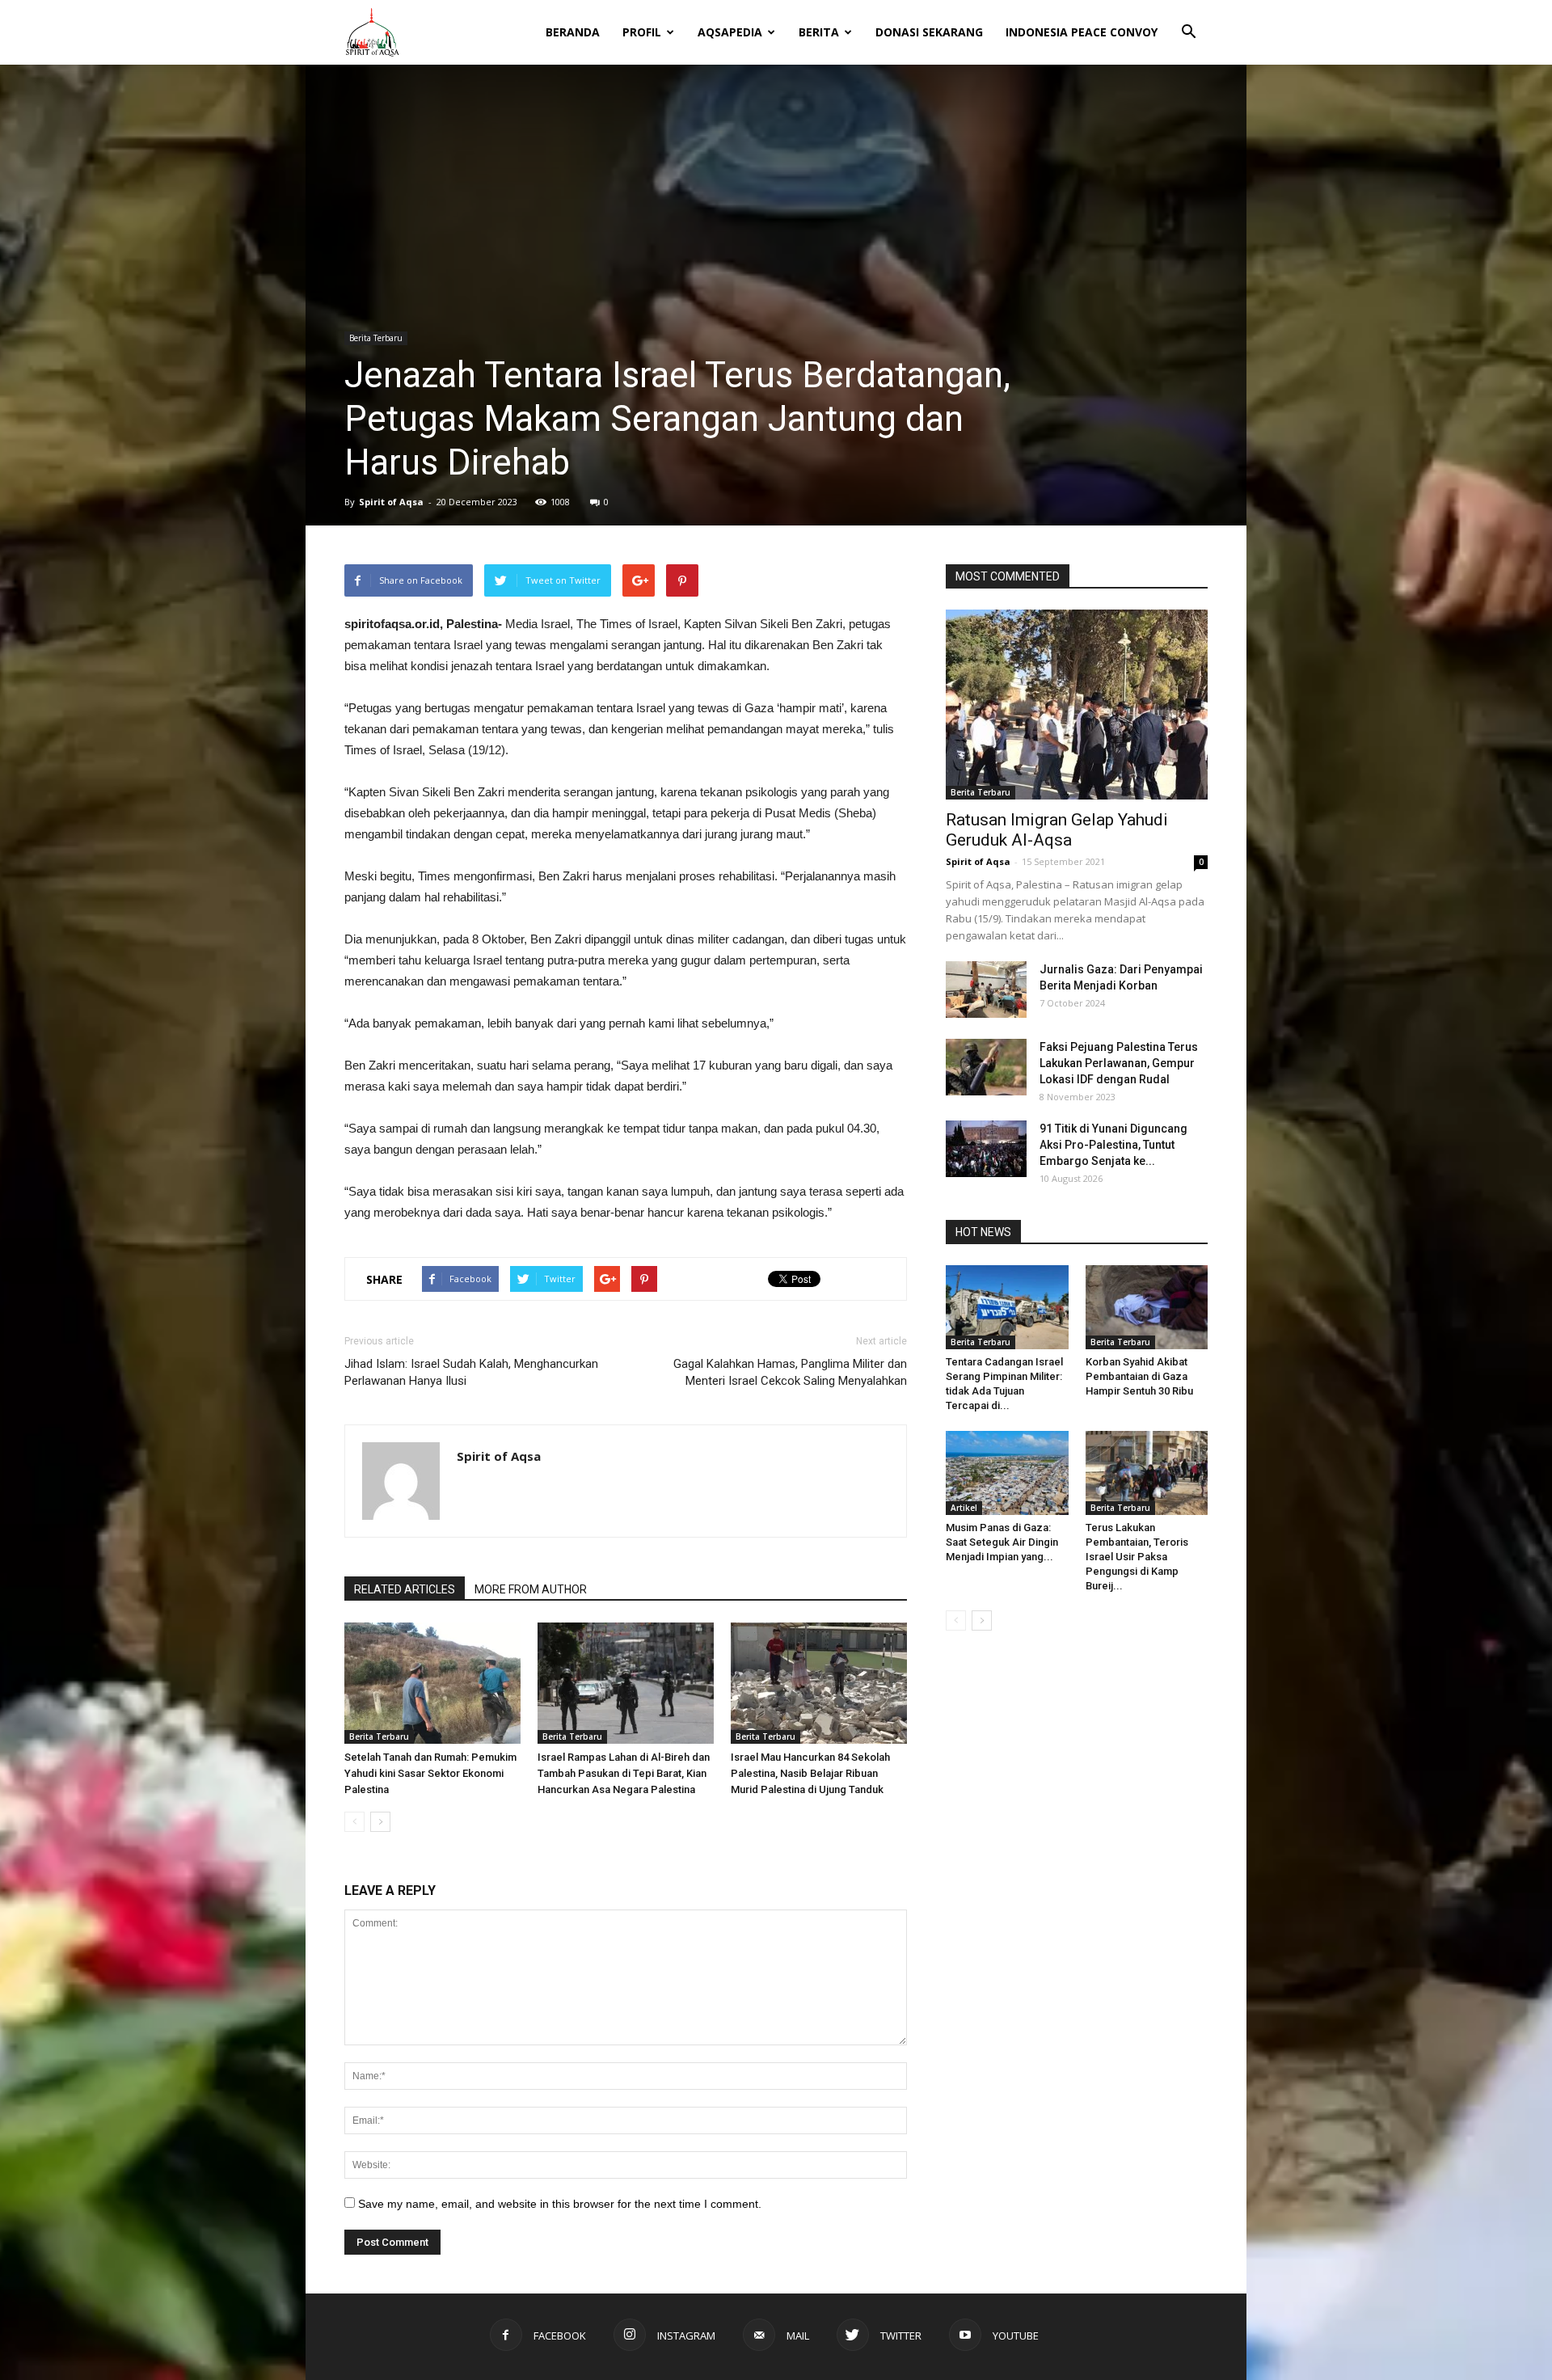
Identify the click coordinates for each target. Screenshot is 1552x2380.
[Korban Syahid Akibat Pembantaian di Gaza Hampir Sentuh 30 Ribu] (1147, 1307)
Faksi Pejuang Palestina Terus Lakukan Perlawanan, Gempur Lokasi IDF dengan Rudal (1119, 1063)
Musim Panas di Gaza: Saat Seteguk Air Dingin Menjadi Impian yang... (1002, 1542)
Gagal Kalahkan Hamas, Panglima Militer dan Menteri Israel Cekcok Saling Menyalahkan (790, 1372)
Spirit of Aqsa (391, 502)
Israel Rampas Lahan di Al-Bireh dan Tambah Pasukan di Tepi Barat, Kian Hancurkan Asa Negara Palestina (624, 1773)
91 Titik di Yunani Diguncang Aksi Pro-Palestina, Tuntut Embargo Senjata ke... (1113, 1145)
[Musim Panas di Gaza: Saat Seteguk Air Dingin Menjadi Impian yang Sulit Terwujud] (1007, 1473)
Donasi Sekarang (929, 32)
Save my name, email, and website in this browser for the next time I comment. (560, 2204)
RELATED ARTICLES (405, 1589)
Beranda (573, 32)
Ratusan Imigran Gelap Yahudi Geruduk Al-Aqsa (1057, 830)
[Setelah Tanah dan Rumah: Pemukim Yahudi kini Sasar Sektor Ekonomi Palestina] (432, 1683)
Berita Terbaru (376, 338)
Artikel (964, 1508)
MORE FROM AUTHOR (531, 1589)
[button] (1188, 21)
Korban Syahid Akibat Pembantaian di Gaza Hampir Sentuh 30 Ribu (1139, 1376)
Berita (819, 32)
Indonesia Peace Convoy (1082, 32)
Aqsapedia (730, 32)
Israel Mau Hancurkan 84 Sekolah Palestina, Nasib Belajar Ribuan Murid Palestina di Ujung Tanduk (810, 1773)
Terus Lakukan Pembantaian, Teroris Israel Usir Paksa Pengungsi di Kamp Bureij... (1137, 1557)
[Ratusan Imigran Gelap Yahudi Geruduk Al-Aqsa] (1077, 705)
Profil (642, 32)
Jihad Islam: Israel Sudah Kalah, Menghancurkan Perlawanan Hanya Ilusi (471, 1372)
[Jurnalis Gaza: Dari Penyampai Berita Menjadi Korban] (986, 990)
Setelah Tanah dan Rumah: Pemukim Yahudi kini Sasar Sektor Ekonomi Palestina (430, 1773)
